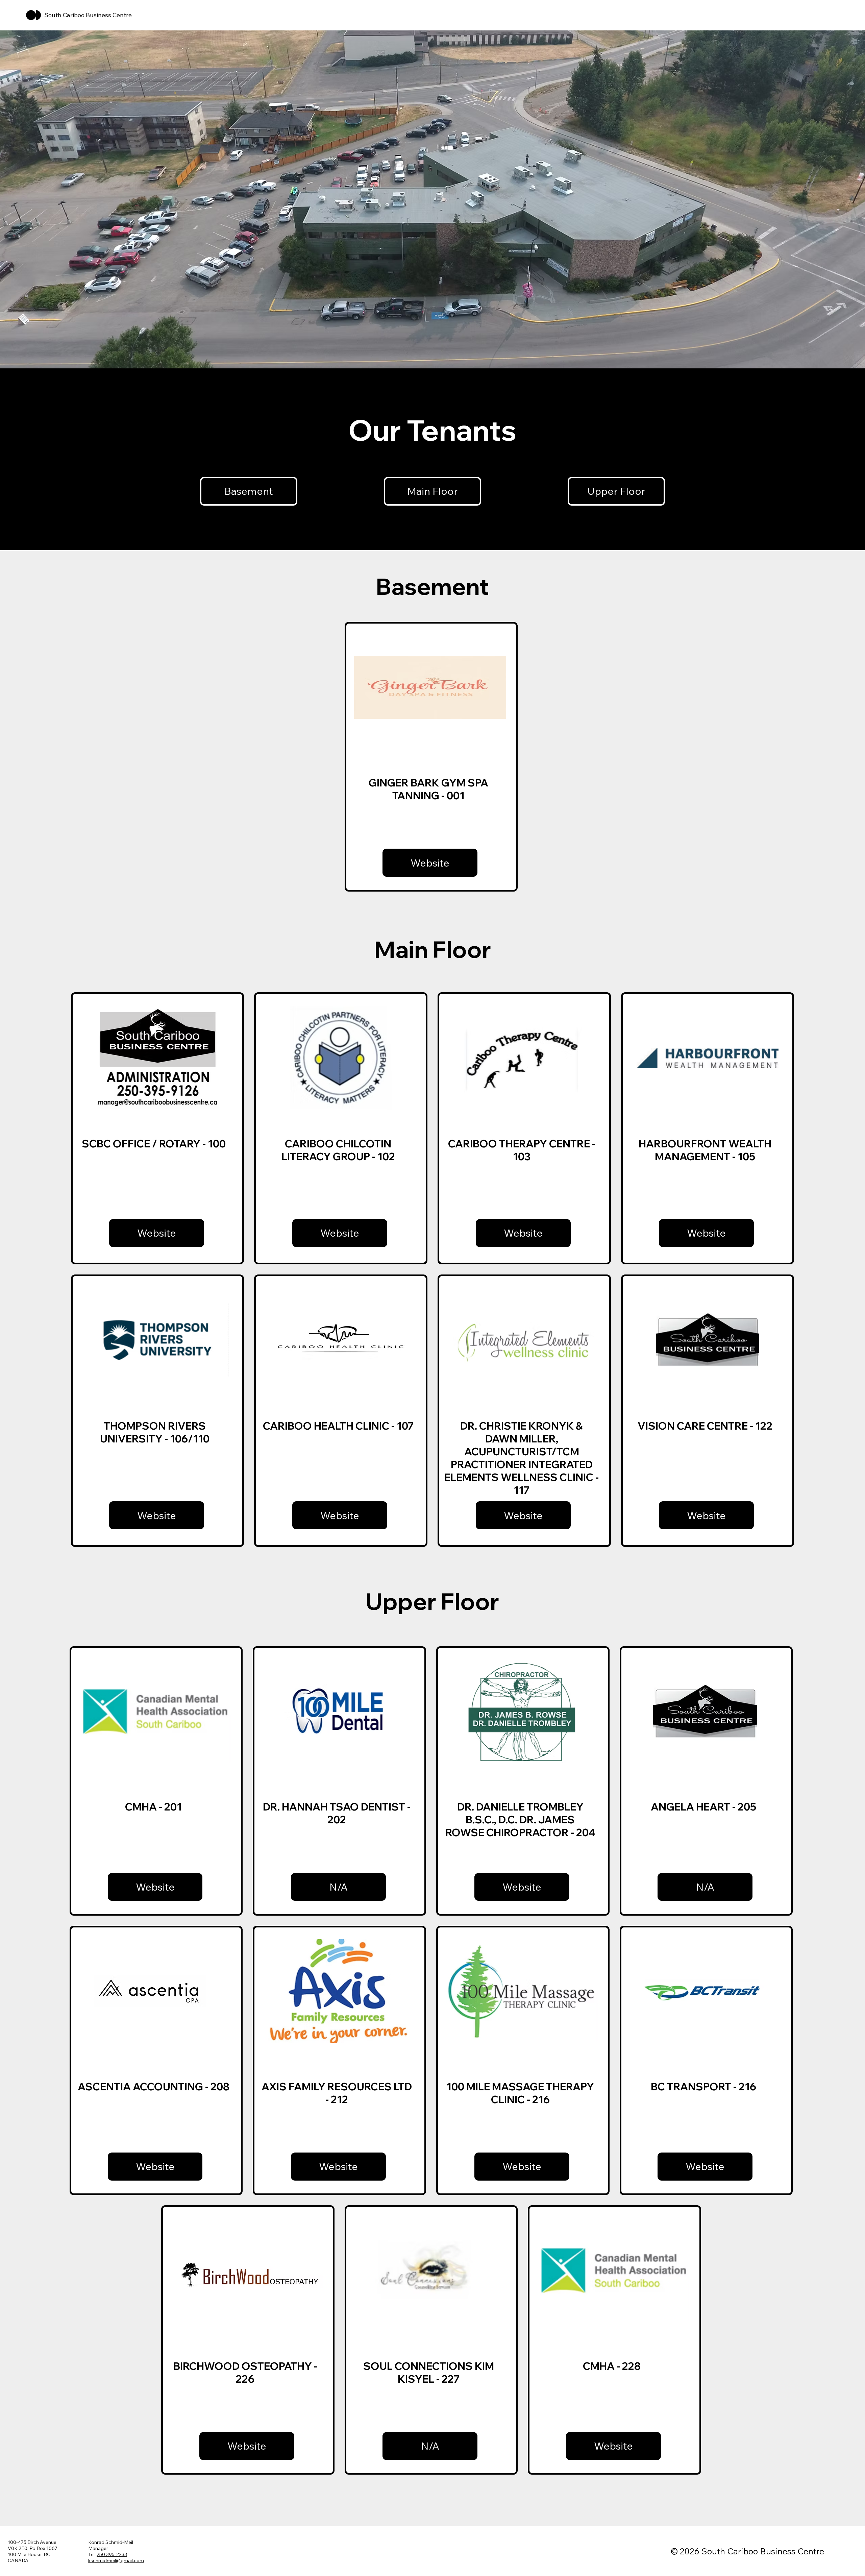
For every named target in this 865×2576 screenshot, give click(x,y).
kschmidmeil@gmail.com (116, 2560)
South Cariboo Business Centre (88, 15)
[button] (338, 1887)
